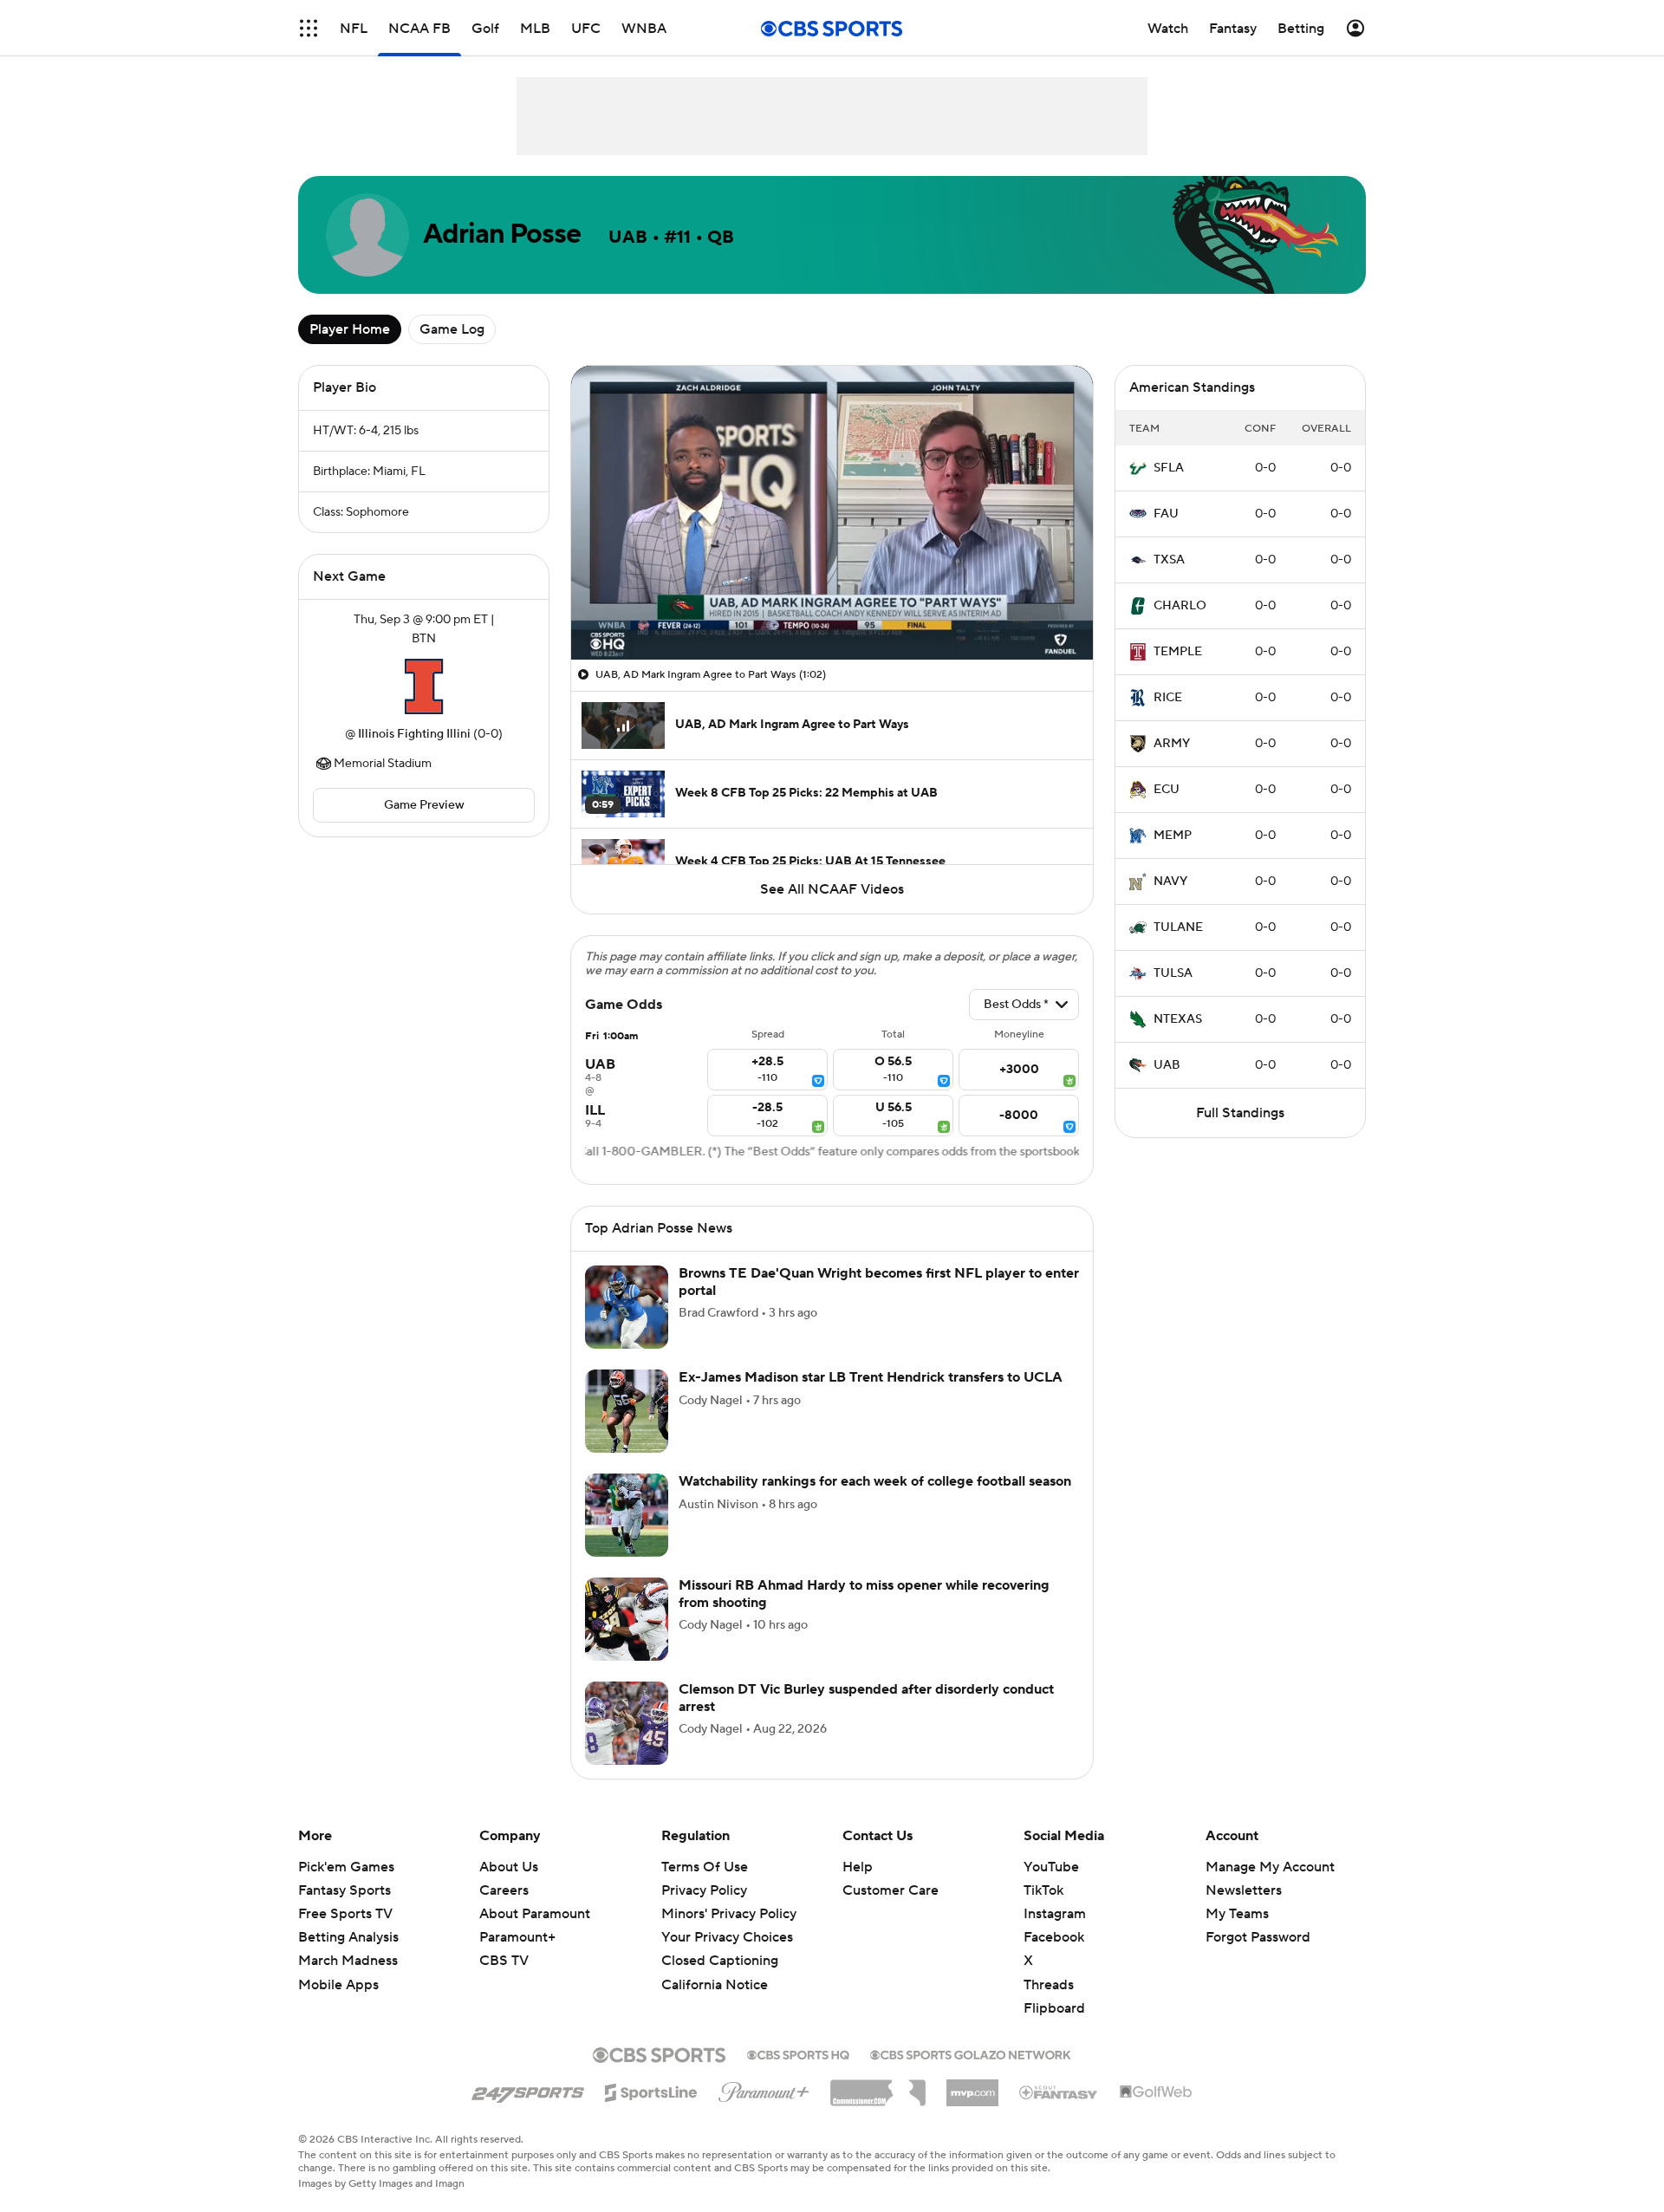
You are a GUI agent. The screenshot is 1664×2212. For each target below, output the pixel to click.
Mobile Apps (338, 1985)
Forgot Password (1258, 1937)
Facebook (1054, 1937)
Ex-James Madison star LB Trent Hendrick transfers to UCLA (871, 1377)
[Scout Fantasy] (1059, 2092)
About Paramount (535, 1914)
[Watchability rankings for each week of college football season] (627, 1515)
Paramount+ (517, 1937)
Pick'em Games (346, 1867)
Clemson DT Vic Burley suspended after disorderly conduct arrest (866, 1698)
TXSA (1169, 560)
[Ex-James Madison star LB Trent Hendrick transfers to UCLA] (627, 1411)
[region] (832, 513)
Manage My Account (1270, 1867)
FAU (1166, 514)
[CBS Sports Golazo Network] (971, 2053)
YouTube (1051, 1867)
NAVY (1170, 882)
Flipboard (1054, 2008)
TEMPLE (1178, 652)
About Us (509, 1867)
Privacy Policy (704, 1890)
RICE (1168, 698)
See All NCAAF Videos (832, 889)
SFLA (1169, 468)
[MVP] (972, 2086)
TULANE (1178, 927)
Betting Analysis (348, 1937)
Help (858, 1867)
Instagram (1055, 1914)
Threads (1049, 1985)
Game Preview (424, 805)
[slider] (832, 609)
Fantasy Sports (344, 1890)
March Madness (348, 1961)
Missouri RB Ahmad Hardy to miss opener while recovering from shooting (864, 1594)
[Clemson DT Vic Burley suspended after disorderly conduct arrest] (627, 1723)
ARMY (1172, 744)
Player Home (350, 329)
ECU (1167, 790)
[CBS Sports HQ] (798, 2053)
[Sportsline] (651, 2090)
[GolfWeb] (1156, 2092)
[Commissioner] (878, 2086)
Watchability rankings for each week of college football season (875, 1481)
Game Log (452, 329)
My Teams (1237, 1914)
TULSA (1173, 973)
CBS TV (504, 1961)
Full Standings (1240, 1113)
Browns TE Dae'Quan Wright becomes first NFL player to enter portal (879, 1282)
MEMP (1173, 836)
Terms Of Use (705, 1867)
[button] (309, 28)
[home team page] (424, 686)
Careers (504, 1890)
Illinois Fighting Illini (414, 734)
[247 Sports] (528, 2090)
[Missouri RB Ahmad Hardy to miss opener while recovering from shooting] (627, 1619)
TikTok (1043, 1890)
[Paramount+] (764, 2089)
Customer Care (890, 1890)
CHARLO (1180, 606)
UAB (1167, 1065)
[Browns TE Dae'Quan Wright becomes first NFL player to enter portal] (627, 1307)
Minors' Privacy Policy (729, 1914)
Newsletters (1244, 1890)
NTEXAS (1178, 1019)
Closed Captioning (720, 1944)
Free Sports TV (345, 1914)
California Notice (715, 1968)
